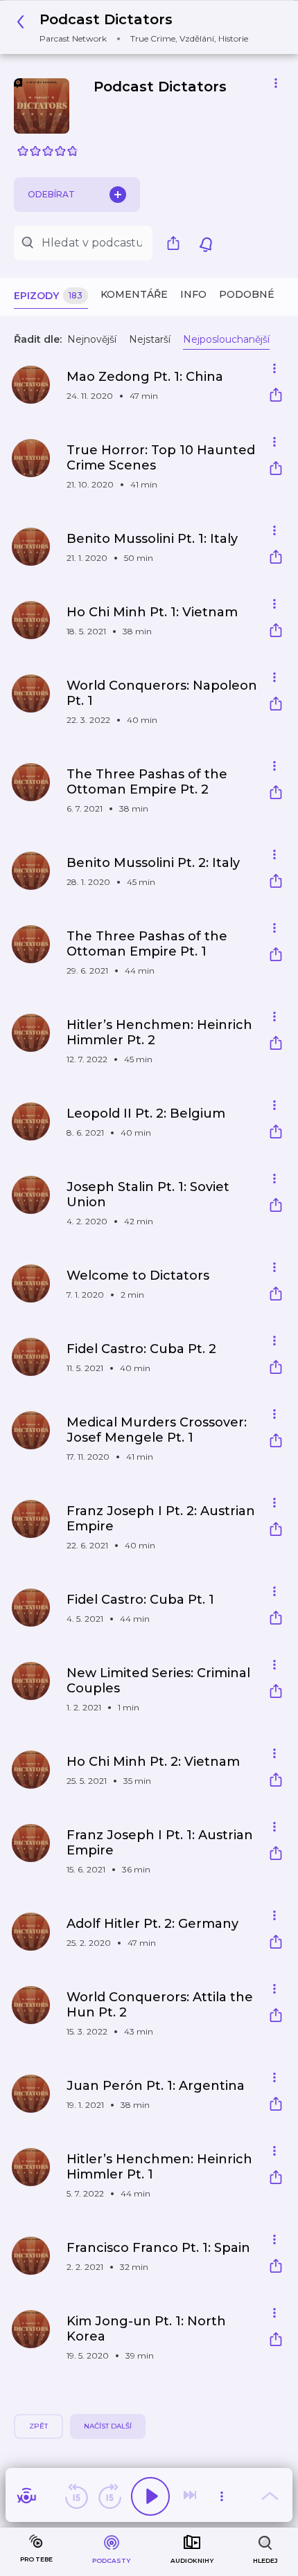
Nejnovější (92, 339)
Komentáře (134, 294)
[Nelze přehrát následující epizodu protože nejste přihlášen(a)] (191, 2496)
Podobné (247, 294)
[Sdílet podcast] (177, 243)
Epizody (48, 296)
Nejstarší (150, 339)
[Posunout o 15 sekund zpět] (76, 2496)
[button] (136, 27)
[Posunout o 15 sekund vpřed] (109, 2496)
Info (193, 294)
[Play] (150, 2496)
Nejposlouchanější (226, 339)
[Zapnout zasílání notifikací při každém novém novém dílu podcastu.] (206, 243)
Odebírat (51, 194)
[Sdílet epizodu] (276, 396)
